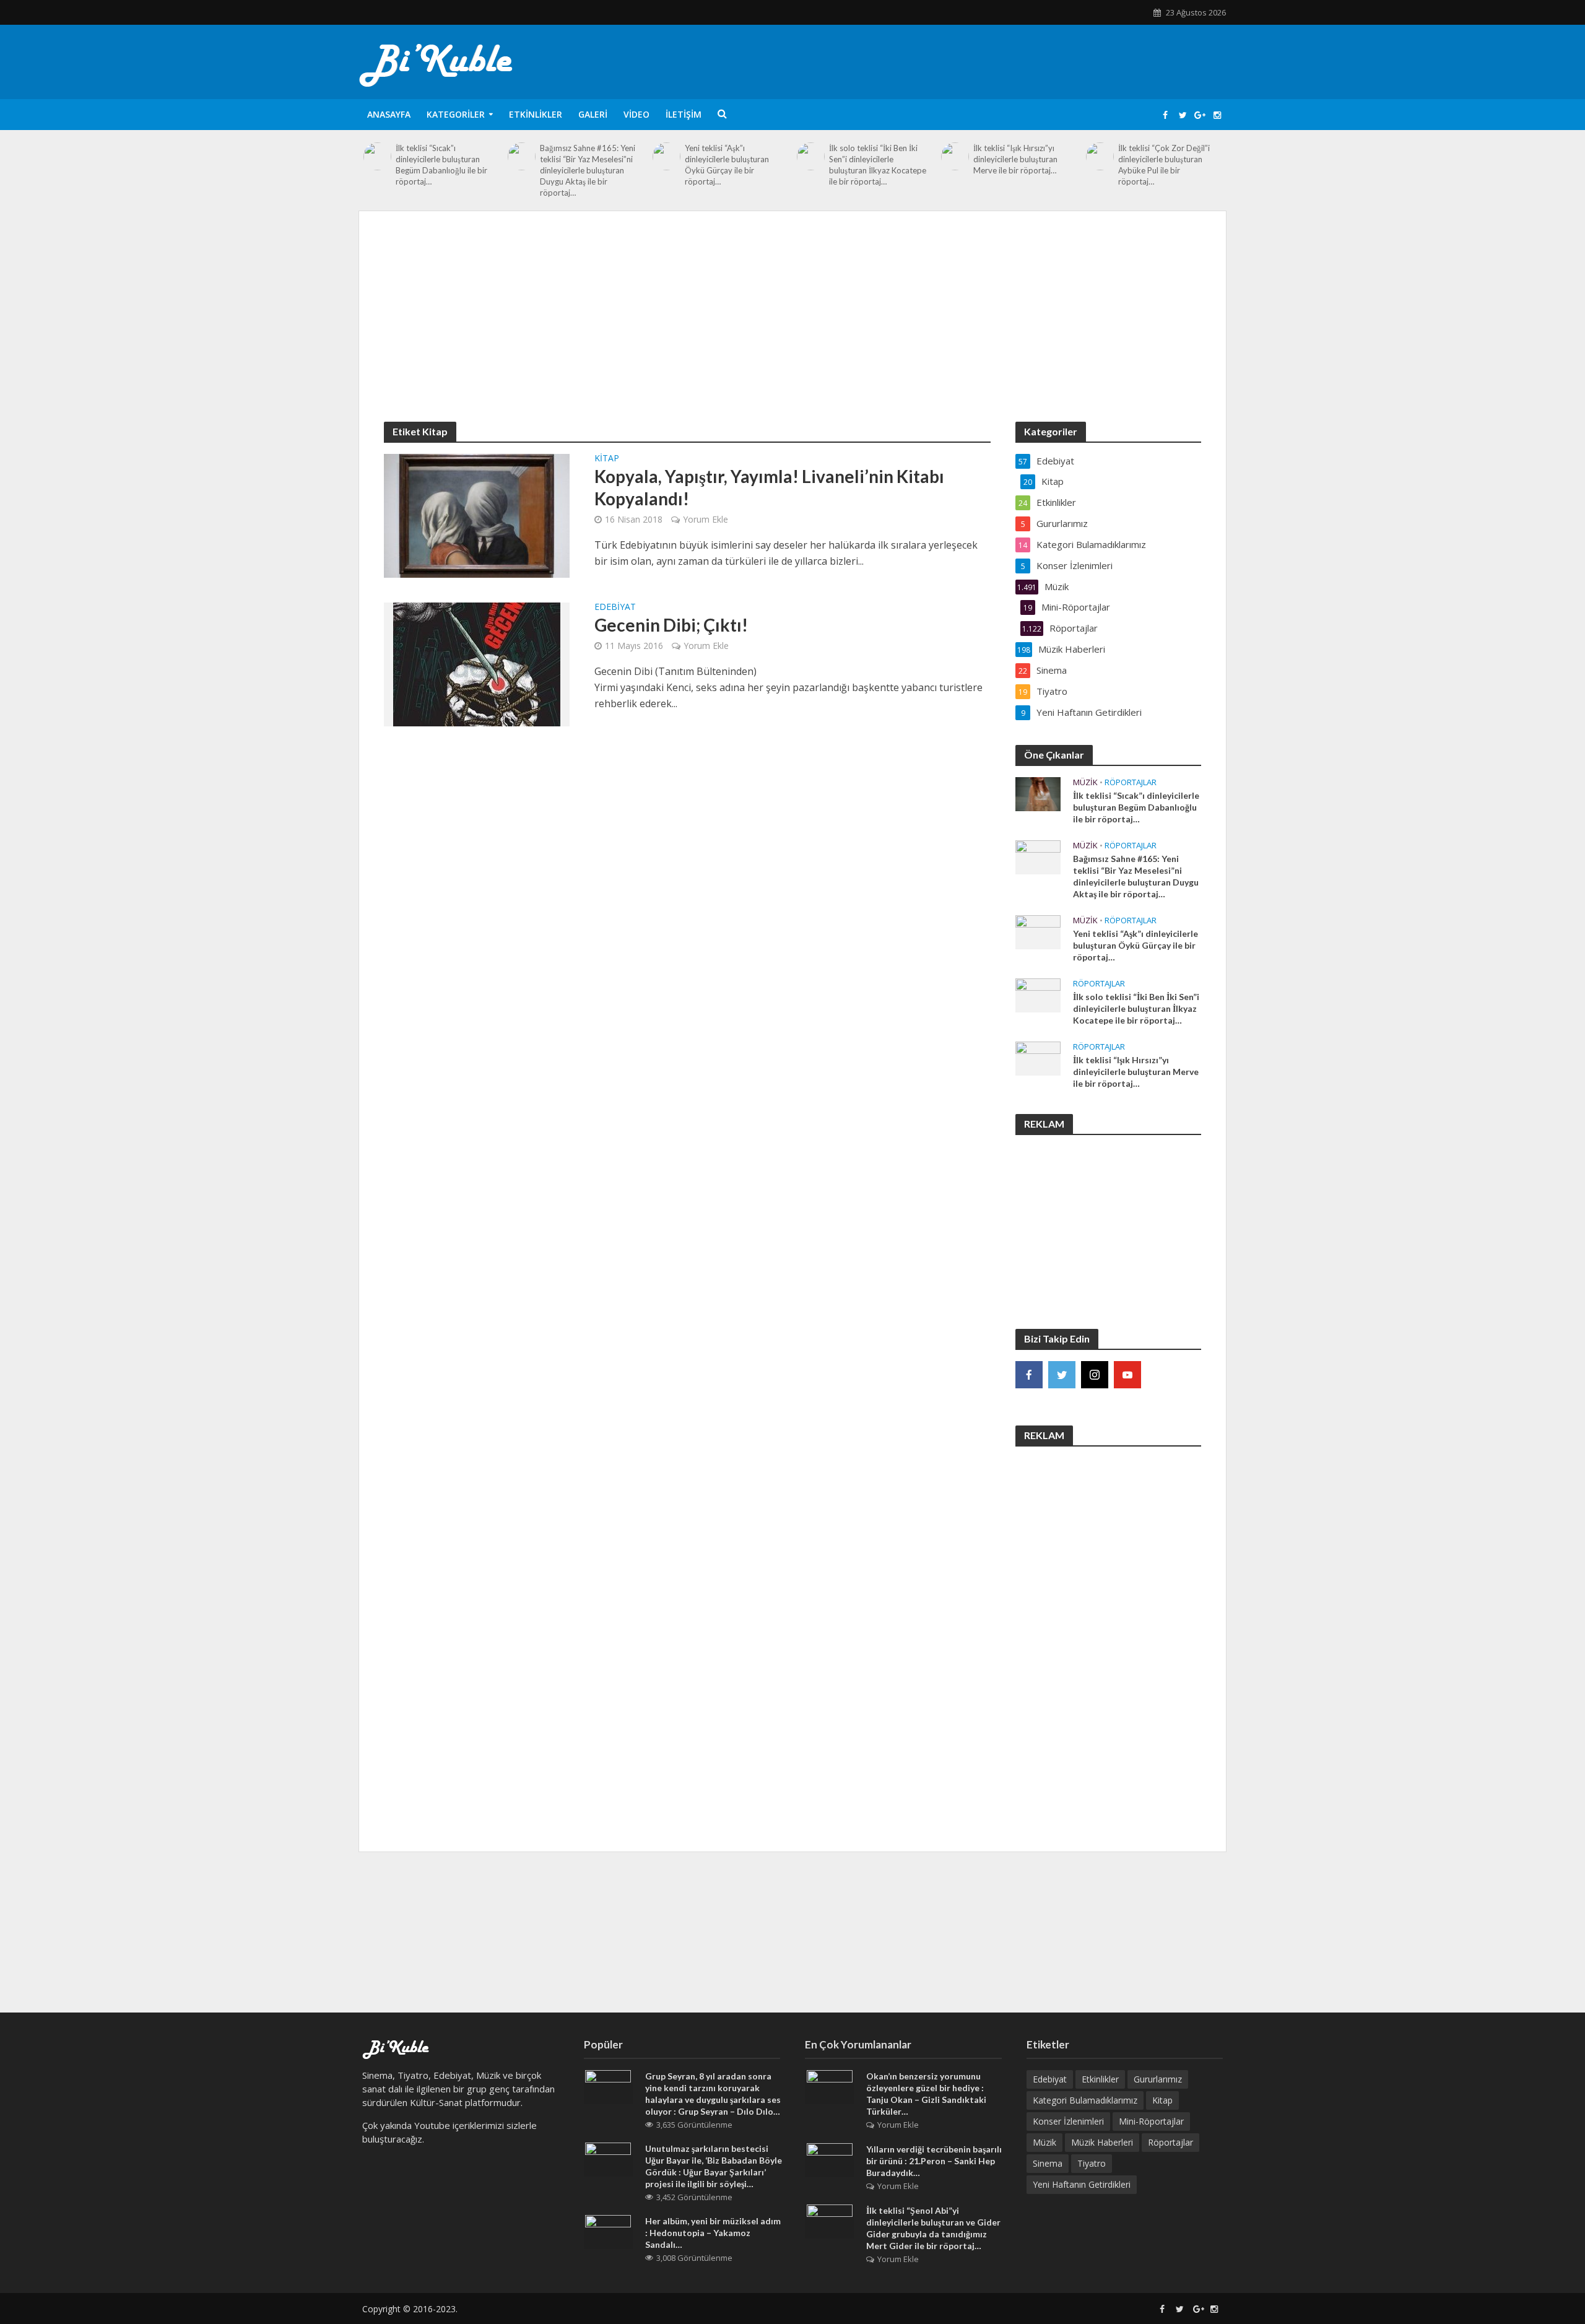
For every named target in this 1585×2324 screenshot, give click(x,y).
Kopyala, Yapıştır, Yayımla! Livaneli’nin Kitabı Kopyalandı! (769, 487)
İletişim (684, 114)
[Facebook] (1029, 1375)
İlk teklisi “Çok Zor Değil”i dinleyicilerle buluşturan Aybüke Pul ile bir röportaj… (1164, 165)
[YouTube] (1127, 1375)
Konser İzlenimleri (1068, 2121)
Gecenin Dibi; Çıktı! (671, 625)
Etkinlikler (536, 114)
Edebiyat (615, 607)
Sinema (1048, 2163)
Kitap (607, 459)
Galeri (593, 114)
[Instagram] (1095, 1375)
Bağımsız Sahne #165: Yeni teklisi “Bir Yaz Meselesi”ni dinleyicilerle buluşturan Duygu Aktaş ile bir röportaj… (588, 170)
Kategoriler (456, 114)
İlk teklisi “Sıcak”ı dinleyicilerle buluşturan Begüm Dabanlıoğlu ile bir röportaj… (441, 165)
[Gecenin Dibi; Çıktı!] (477, 663)
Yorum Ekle (706, 519)
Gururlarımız (1158, 2079)
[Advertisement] (792, 329)
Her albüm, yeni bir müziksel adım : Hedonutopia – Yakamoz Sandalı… (713, 2233)
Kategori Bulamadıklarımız (1085, 2100)
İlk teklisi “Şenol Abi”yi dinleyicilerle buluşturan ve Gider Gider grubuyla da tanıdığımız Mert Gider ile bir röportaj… (933, 2228)
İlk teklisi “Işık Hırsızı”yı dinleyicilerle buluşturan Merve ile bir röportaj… (1015, 159)
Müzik (1085, 782)
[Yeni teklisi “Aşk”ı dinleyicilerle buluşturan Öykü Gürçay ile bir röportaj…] (667, 156)
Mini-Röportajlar (1151, 2121)
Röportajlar (1131, 782)
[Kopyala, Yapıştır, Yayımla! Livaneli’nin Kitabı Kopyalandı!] (477, 515)
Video (636, 114)
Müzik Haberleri (1102, 2142)
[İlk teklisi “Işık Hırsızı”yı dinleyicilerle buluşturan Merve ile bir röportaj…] (955, 156)
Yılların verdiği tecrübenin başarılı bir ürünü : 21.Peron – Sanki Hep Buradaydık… (934, 2161)
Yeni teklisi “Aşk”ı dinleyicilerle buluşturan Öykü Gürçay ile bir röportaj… (727, 165)
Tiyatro (1092, 2163)
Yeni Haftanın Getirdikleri (1082, 2184)
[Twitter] (1062, 1375)
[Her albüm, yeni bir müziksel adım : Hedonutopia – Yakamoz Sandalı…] (608, 2231)
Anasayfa (389, 114)
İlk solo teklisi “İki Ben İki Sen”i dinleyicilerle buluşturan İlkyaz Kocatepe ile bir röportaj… (878, 165)
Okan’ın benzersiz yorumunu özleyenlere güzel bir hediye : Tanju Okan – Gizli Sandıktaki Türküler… (926, 2094)
